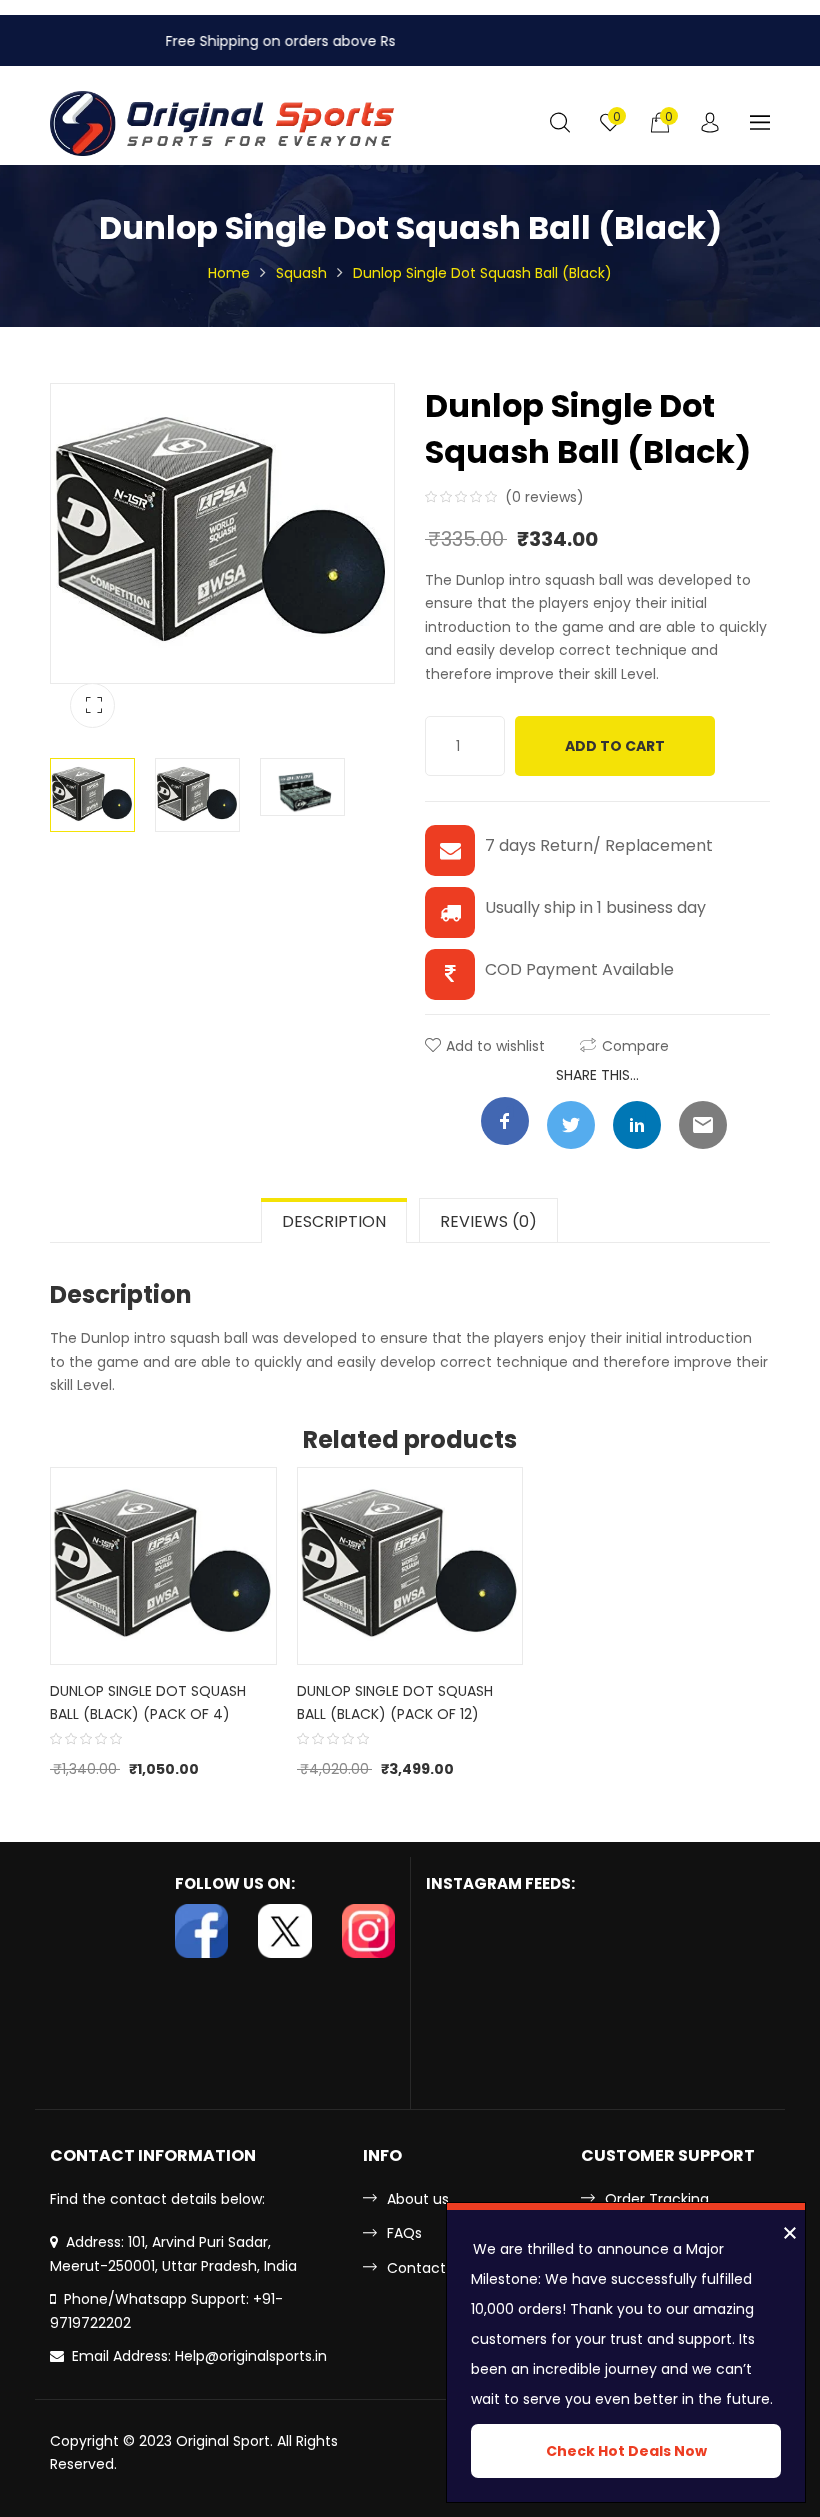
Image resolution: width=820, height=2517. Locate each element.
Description (334, 1221)
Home (229, 273)
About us (418, 2199)
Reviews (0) (488, 1221)
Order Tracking (657, 2199)
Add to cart (615, 746)
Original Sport (223, 2441)
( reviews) (544, 497)
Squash (301, 273)
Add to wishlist (495, 1046)
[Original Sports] (222, 123)
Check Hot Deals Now (626, 2451)
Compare (635, 1046)
